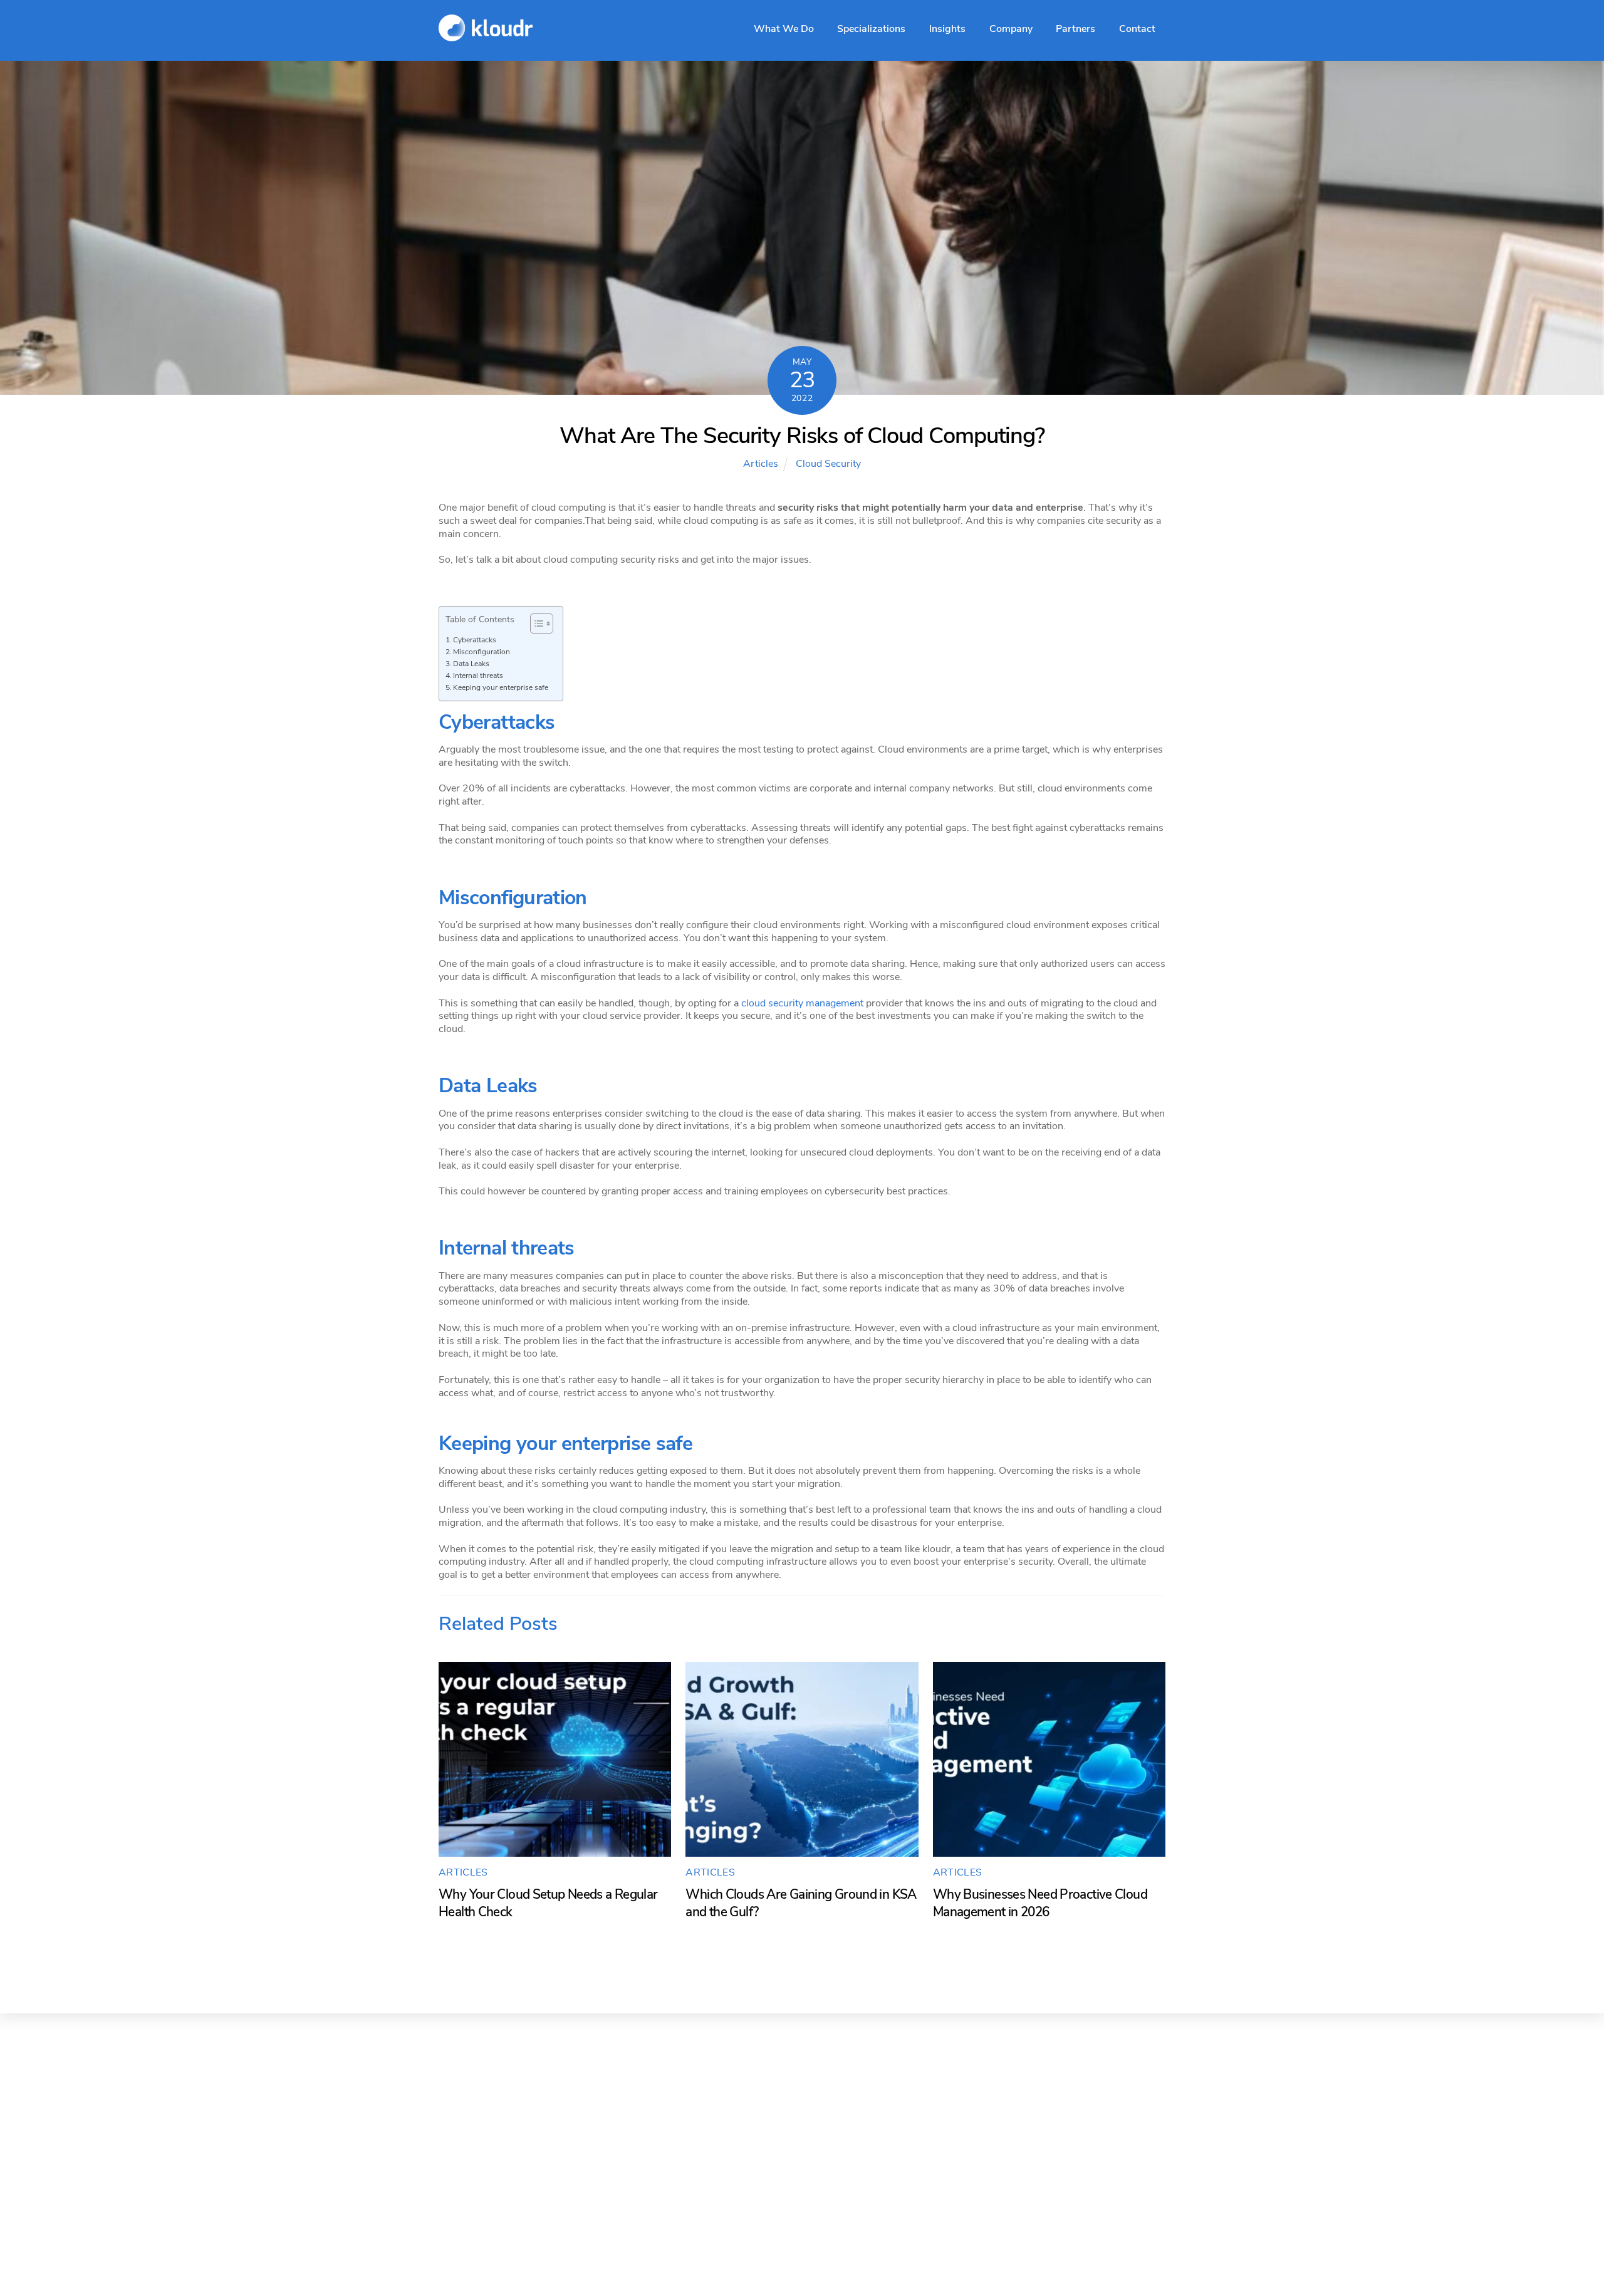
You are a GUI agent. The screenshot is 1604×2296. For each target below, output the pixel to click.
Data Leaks (471, 664)
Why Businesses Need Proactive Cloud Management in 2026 (1040, 1903)
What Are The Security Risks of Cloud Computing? (802, 436)
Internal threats (478, 676)
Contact (1137, 29)
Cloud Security (828, 464)
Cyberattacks (475, 640)
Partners (1075, 29)
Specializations (871, 29)
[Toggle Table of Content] (535, 624)
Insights (947, 29)
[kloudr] (486, 34)
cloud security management (802, 1003)
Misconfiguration (482, 652)
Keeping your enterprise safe (501, 687)
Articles (761, 464)
